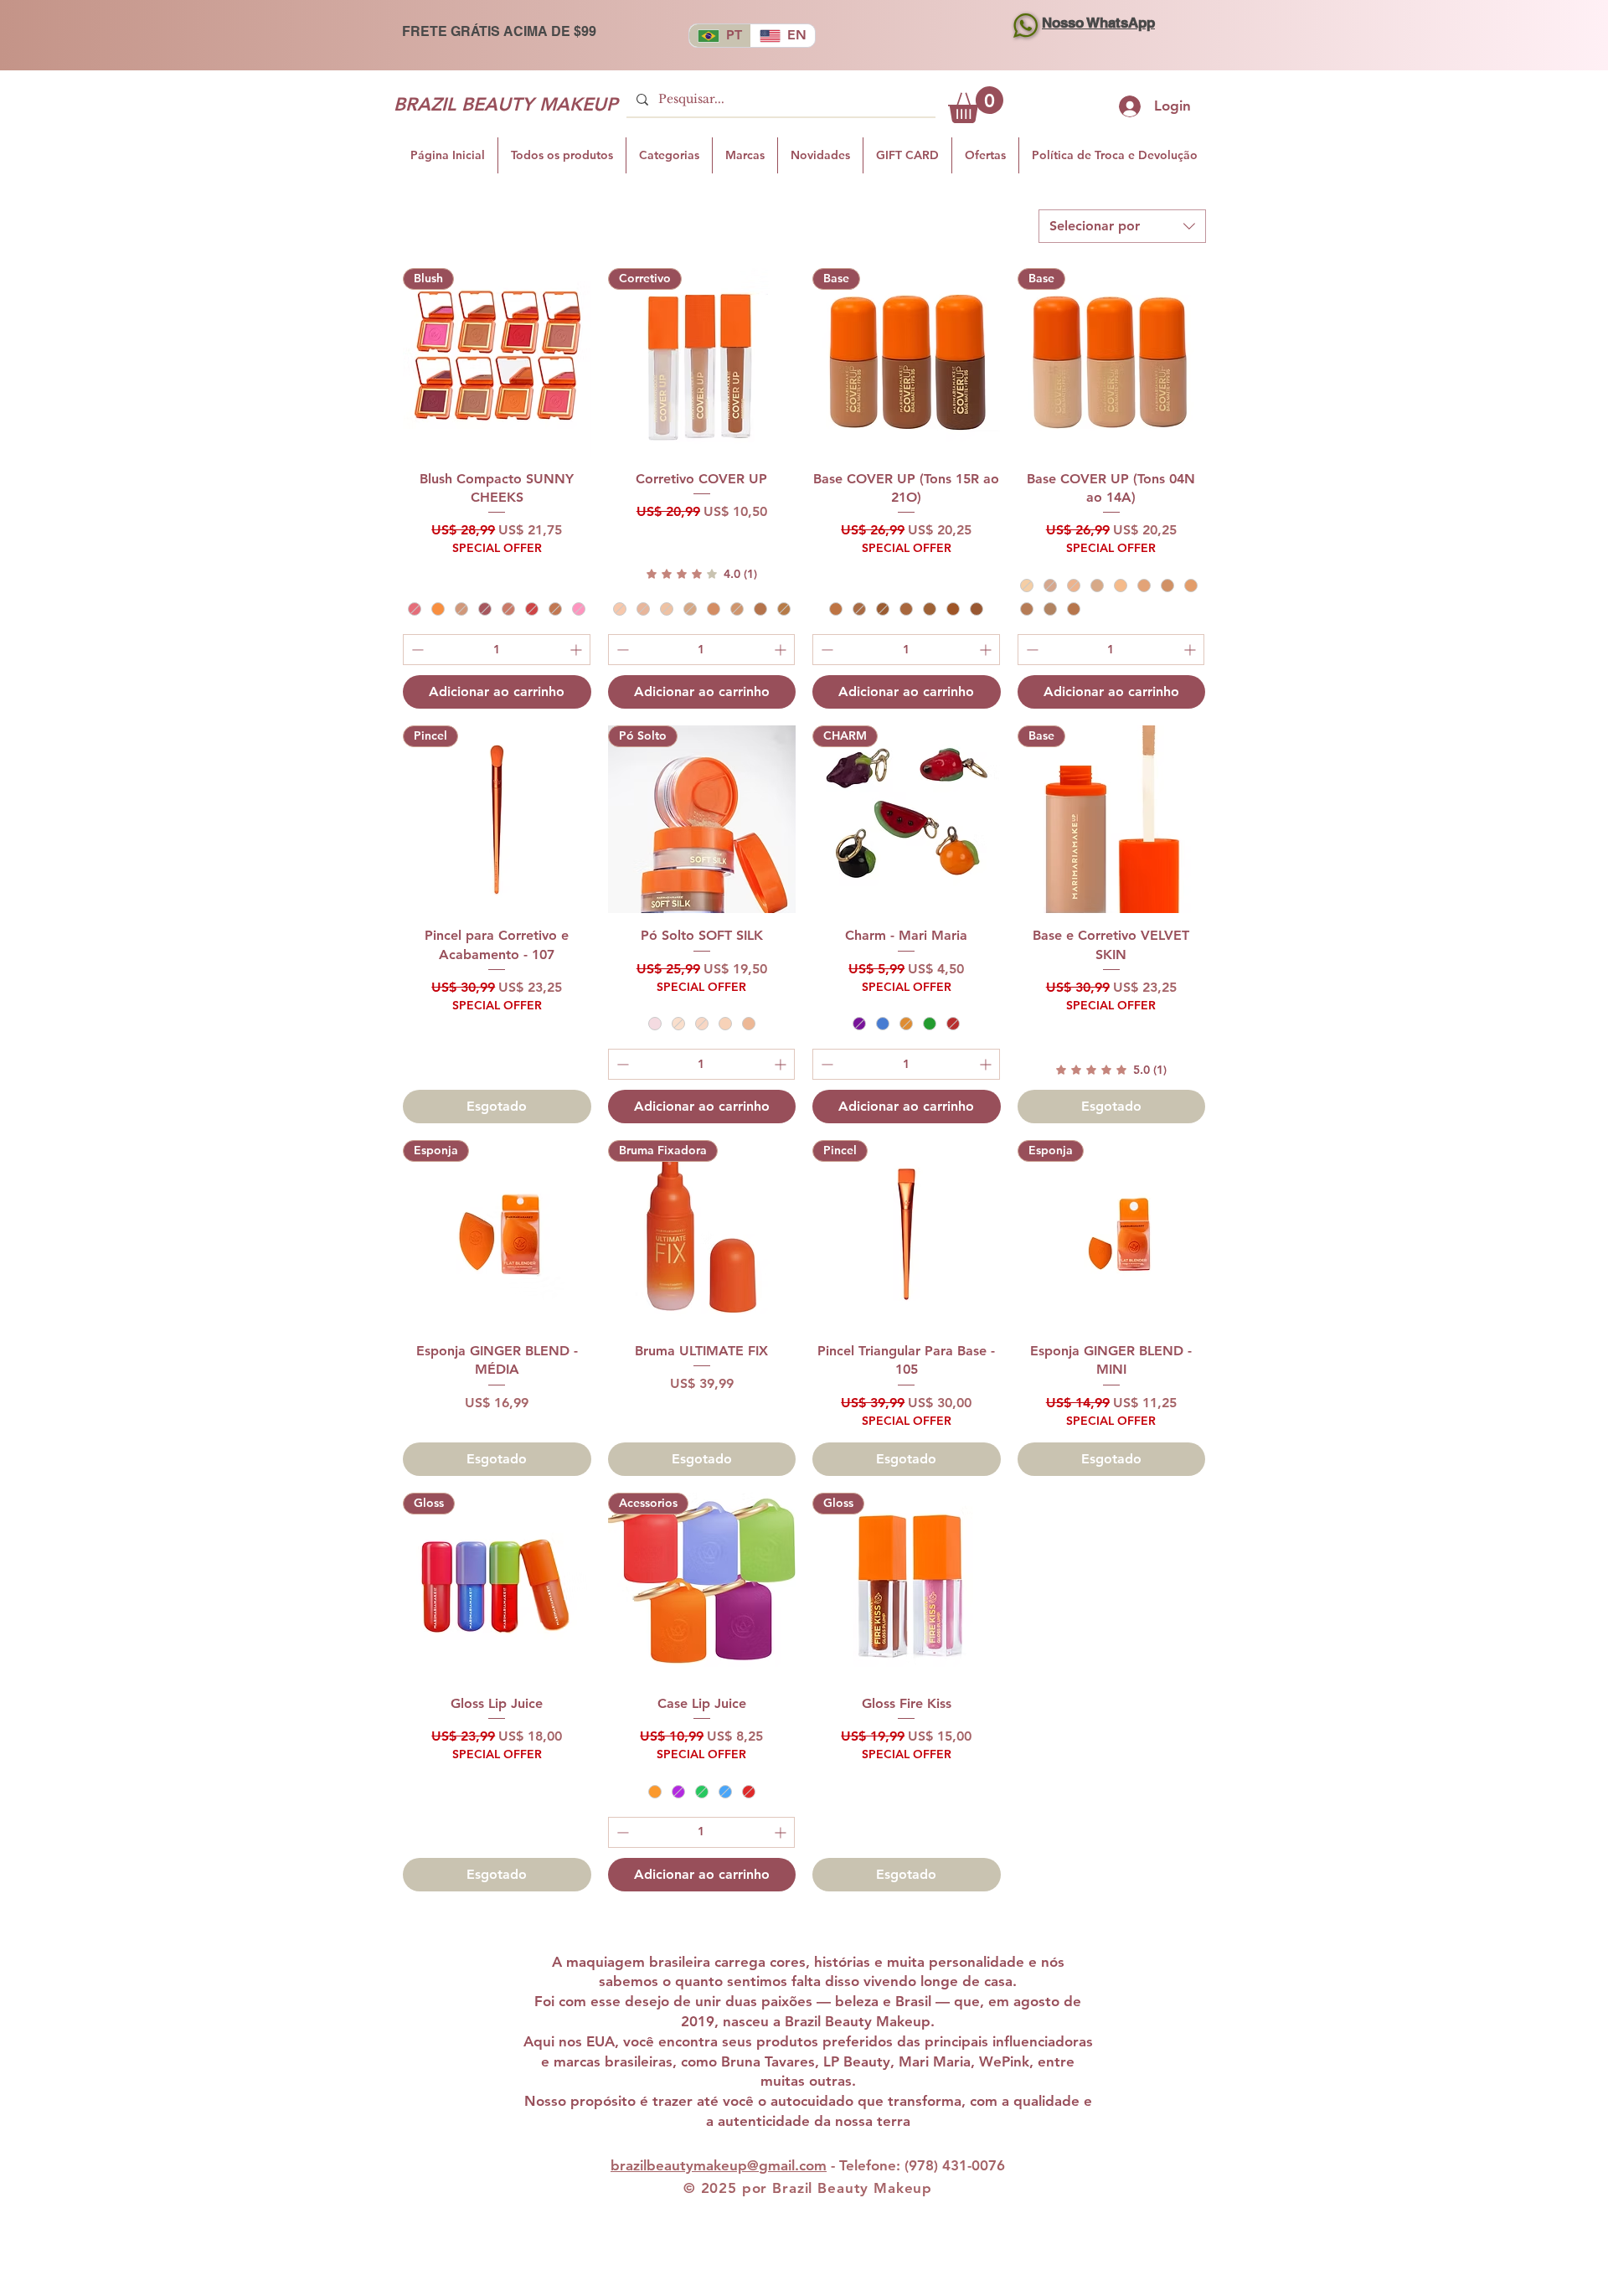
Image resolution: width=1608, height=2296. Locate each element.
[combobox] (1122, 226)
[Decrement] (416, 650)
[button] (976, 105)
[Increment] (577, 650)
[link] (702, 574)
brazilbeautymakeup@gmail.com (719, 2165)
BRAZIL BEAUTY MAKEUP (505, 104)
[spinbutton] (497, 650)
